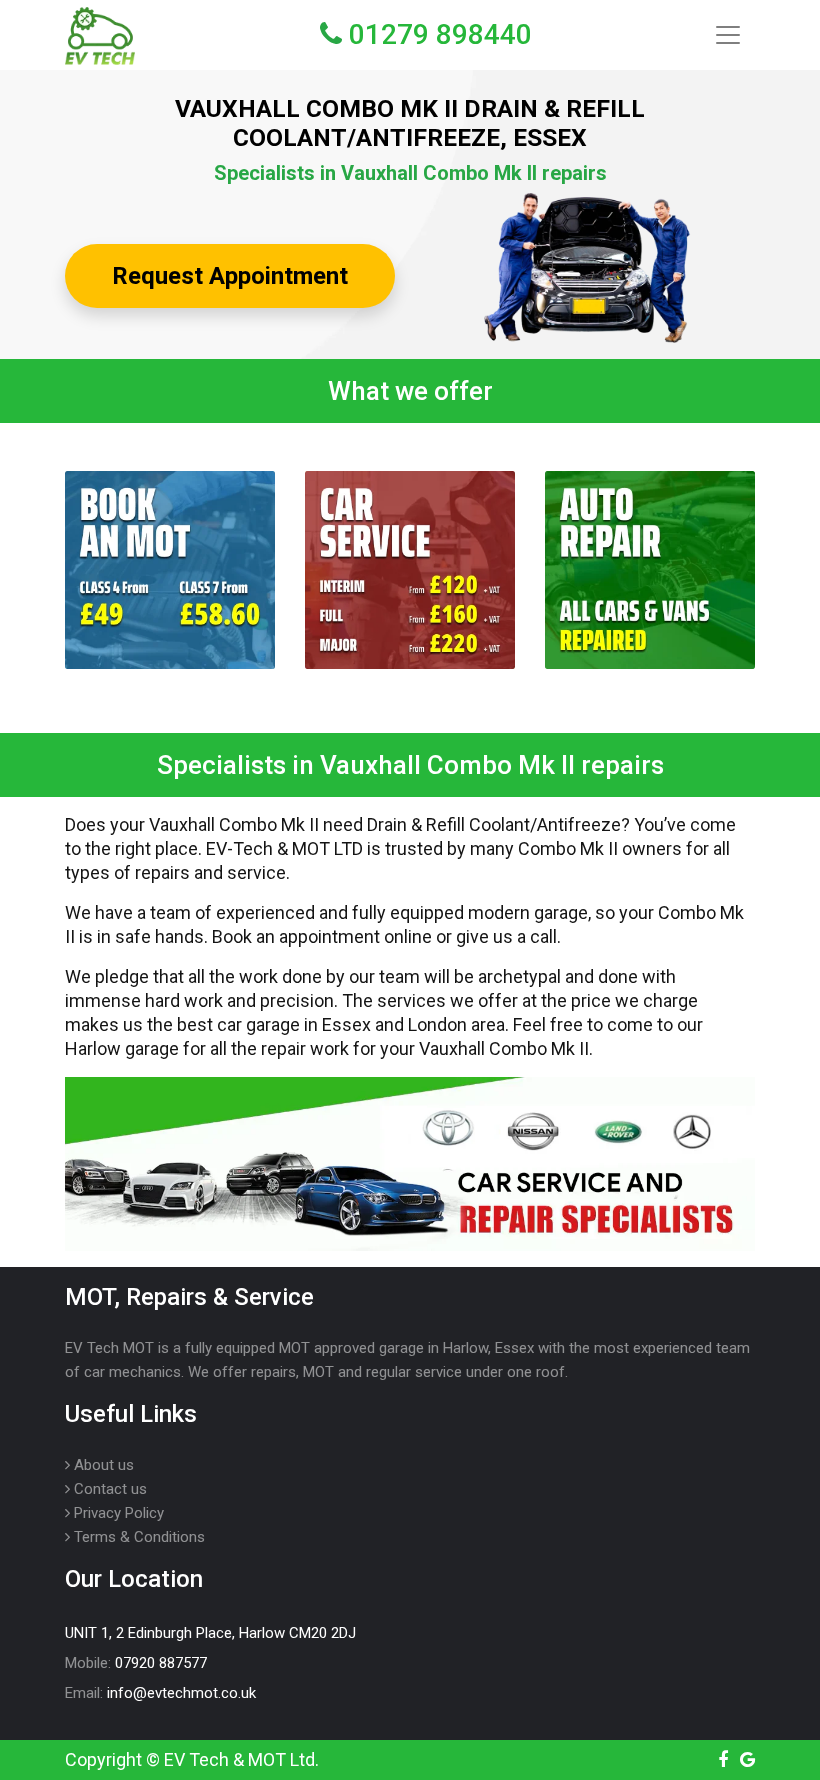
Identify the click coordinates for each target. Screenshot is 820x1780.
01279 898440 (437, 34)
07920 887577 (161, 1663)
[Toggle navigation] (728, 35)
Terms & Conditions (137, 1537)
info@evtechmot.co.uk (181, 1693)
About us (102, 1465)
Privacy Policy (117, 1513)
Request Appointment (230, 276)
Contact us (108, 1489)
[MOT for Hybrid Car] (170, 570)
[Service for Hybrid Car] (410, 570)
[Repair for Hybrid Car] (650, 570)
